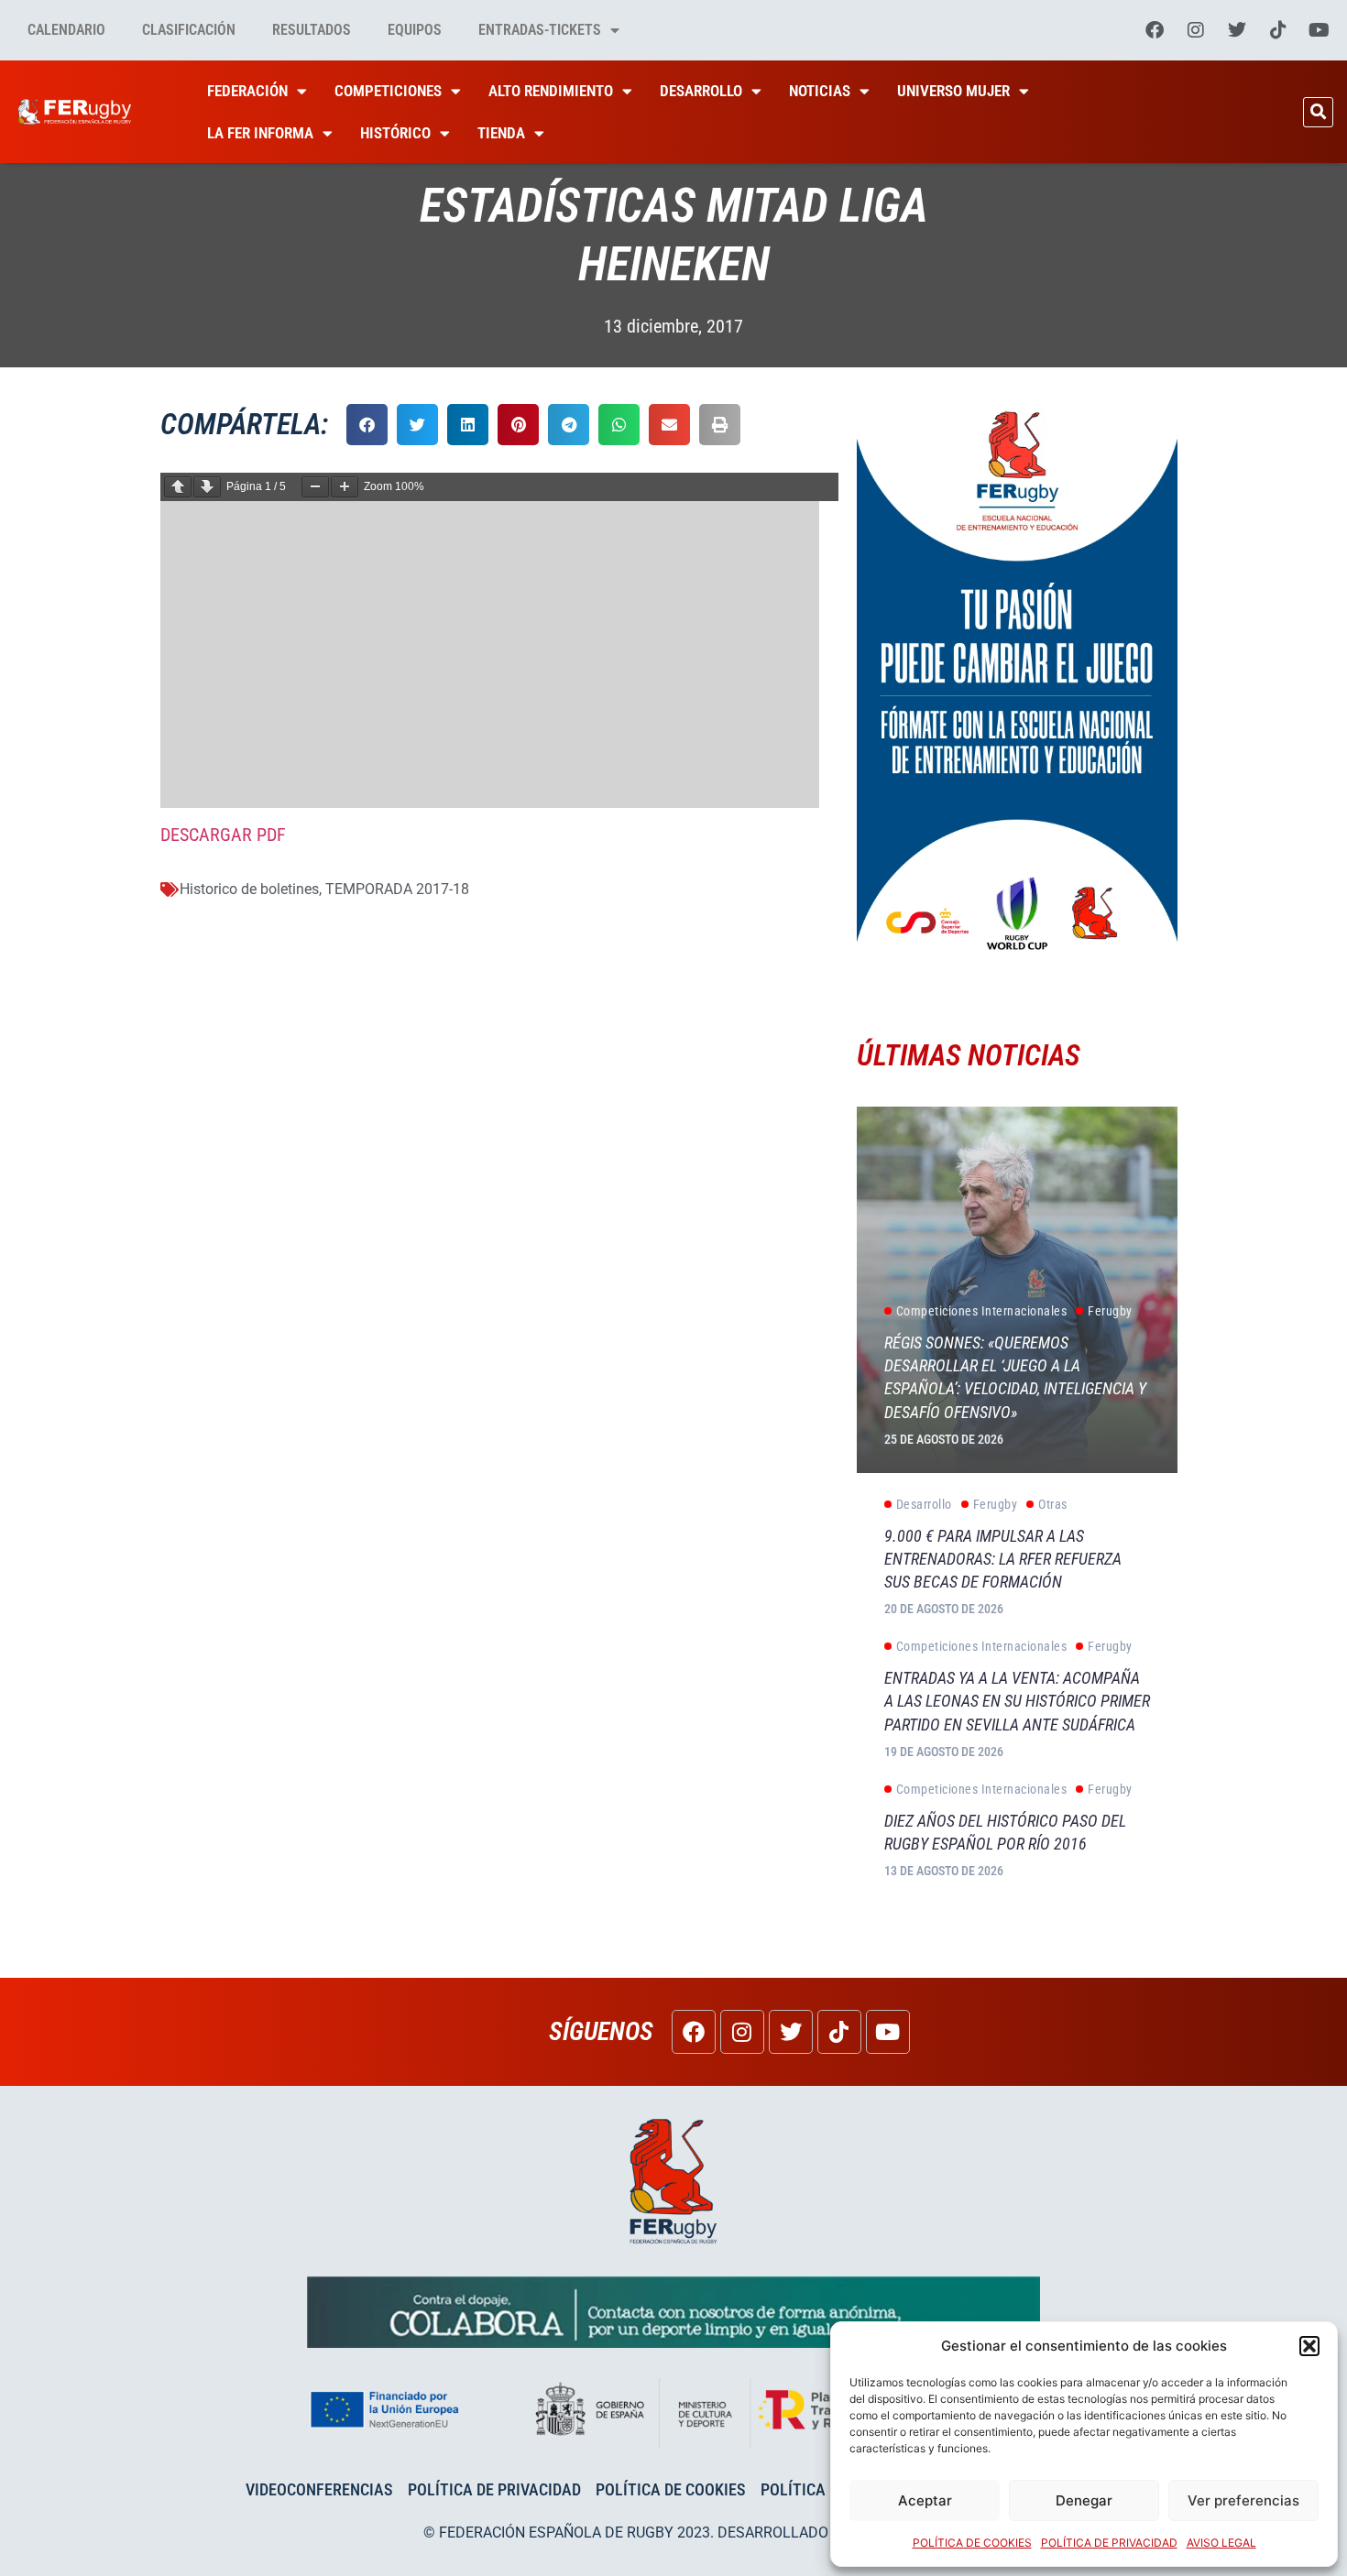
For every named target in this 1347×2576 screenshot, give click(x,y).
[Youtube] (1320, 30)
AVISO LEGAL (1221, 2543)
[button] (1309, 2346)
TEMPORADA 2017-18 (397, 889)
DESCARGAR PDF (223, 835)
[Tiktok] (1278, 30)
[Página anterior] (178, 487)
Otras (1053, 1504)
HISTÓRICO (395, 133)
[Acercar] (345, 487)
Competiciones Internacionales (982, 1311)
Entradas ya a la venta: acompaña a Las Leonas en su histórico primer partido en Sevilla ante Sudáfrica (1017, 1701)
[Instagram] (1196, 30)
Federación (247, 91)
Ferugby (1110, 1311)
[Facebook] (1155, 30)
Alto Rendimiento (551, 91)
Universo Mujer (953, 91)
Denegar (1084, 2500)
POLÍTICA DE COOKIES (972, 2543)
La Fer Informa (260, 133)
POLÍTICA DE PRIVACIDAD (1109, 2543)
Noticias (820, 91)
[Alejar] (315, 487)
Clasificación (189, 30)
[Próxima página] (207, 487)
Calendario (66, 30)
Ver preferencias (1243, 2500)
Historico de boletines (249, 889)
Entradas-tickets (540, 30)
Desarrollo (701, 91)
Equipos (415, 30)
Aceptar (925, 2500)
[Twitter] (1237, 30)
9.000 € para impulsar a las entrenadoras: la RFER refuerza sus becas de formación (1003, 1559)
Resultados (312, 30)
